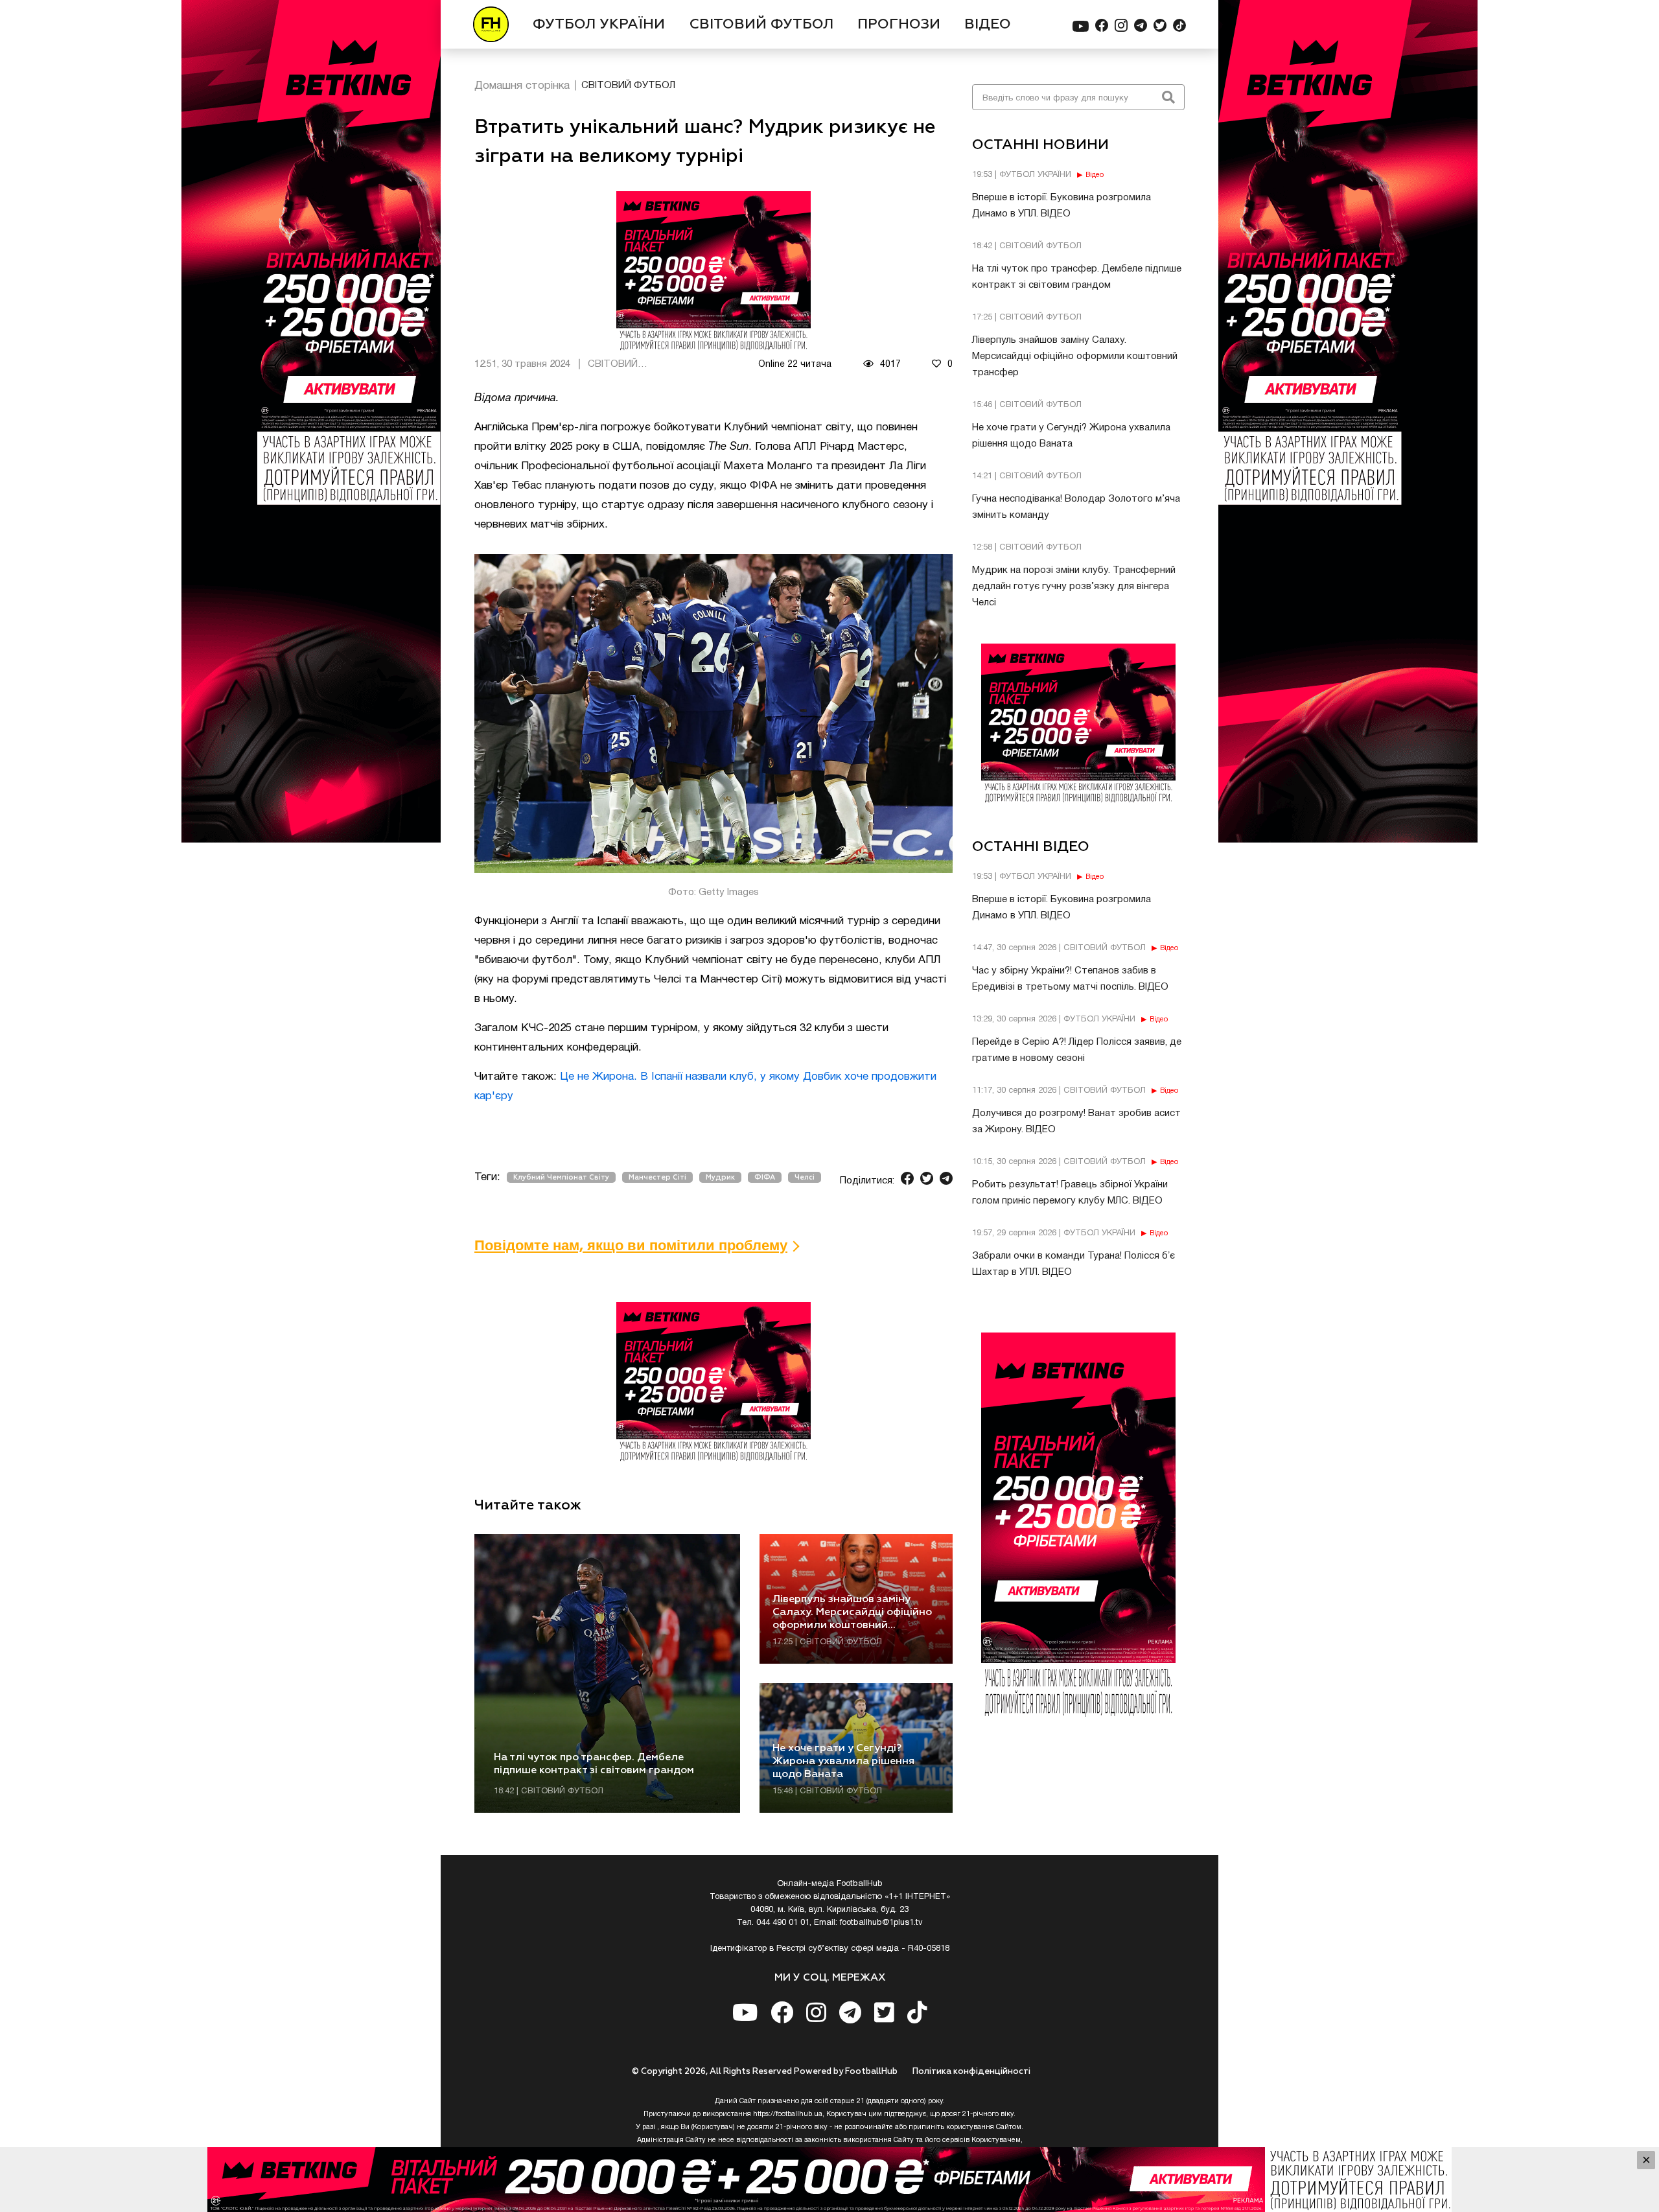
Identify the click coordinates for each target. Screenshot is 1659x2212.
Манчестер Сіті (657, 1177)
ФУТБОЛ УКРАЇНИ (599, 25)
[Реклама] (829, 2180)
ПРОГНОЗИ (899, 25)
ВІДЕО (988, 25)
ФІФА (765, 1177)
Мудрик (720, 1177)
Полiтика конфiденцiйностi (971, 2072)
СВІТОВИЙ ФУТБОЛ (761, 25)
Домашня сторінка (522, 86)
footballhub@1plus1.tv (881, 1923)
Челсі (805, 1177)
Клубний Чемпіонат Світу (561, 1177)
